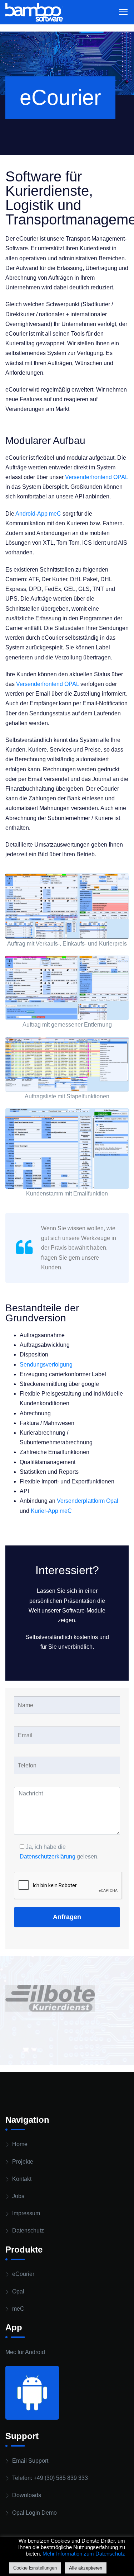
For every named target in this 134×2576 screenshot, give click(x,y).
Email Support (30, 2461)
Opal (18, 2291)
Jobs (18, 2196)
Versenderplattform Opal (88, 1501)
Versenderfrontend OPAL (96, 477)
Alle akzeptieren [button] (86, 2568)
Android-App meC (38, 514)
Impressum (26, 2213)
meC (18, 2309)
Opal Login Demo (34, 2513)
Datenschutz (28, 2231)
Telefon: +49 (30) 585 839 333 (50, 2478)
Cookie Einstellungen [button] (35, 2568)
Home (20, 2144)
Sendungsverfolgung (46, 1365)
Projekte (23, 2162)
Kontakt (22, 2179)
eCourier (23, 2274)
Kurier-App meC (51, 1511)
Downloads (27, 2495)
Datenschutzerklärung (48, 1857)
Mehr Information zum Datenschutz (84, 2554)
